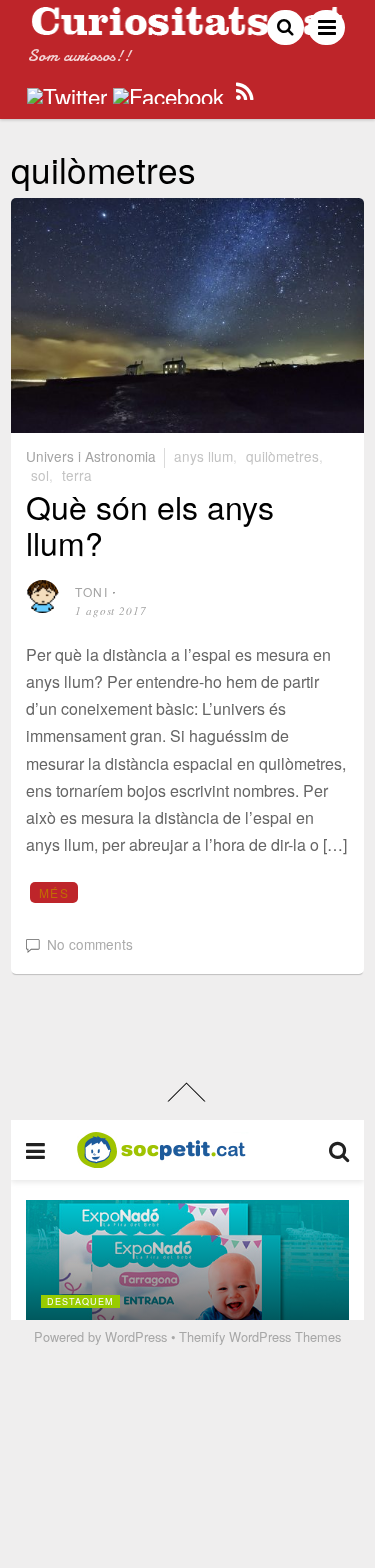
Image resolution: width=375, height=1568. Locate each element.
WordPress (136, 1336)
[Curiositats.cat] (187, 27)
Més (54, 892)
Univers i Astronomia (91, 456)
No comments (90, 944)
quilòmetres (282, 456)
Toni (91, 591)
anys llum (203, 456)
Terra (77, 475)
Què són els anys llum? (150, 523)
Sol (40, 475)
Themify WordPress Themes (260, 1336)
